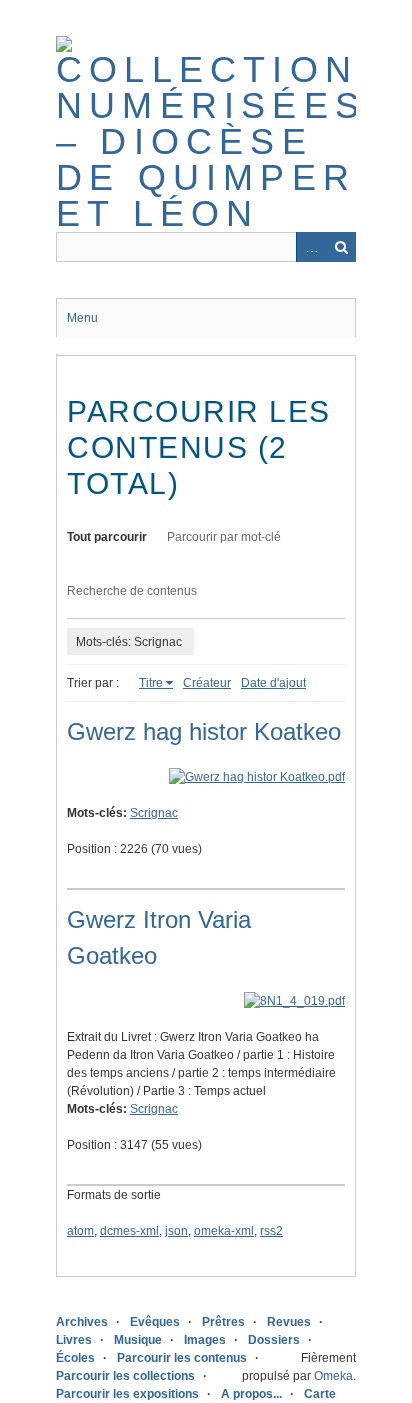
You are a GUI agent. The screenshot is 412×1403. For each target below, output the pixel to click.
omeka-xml (224, 1231)
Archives (82, 1322)
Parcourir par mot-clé (224, 537)
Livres (74, 1340)
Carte (320, 1394)
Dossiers (274, 1340)
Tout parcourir (107, 537)
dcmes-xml (129, 1231)
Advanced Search (311, 247)
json (176, 1231)
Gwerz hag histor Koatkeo (204, 731)
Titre (151, 683)
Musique (138, 1340)
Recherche (341, 247)
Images (205, 1340)
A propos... (251, 1394)
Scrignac (154, 813)
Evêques (155, 1322)
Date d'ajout (273, 683)
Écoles (75, 1358)
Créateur (207, 683)
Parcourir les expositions (127, 1394)
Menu (82, 318)
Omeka (333, 1376)
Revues (289, 1322)
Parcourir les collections (125, 1376)
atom (80, 1231)
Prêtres (223, 1322)
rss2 (271, 1231)
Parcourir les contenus (182, 1358)
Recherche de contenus (132, 591)
